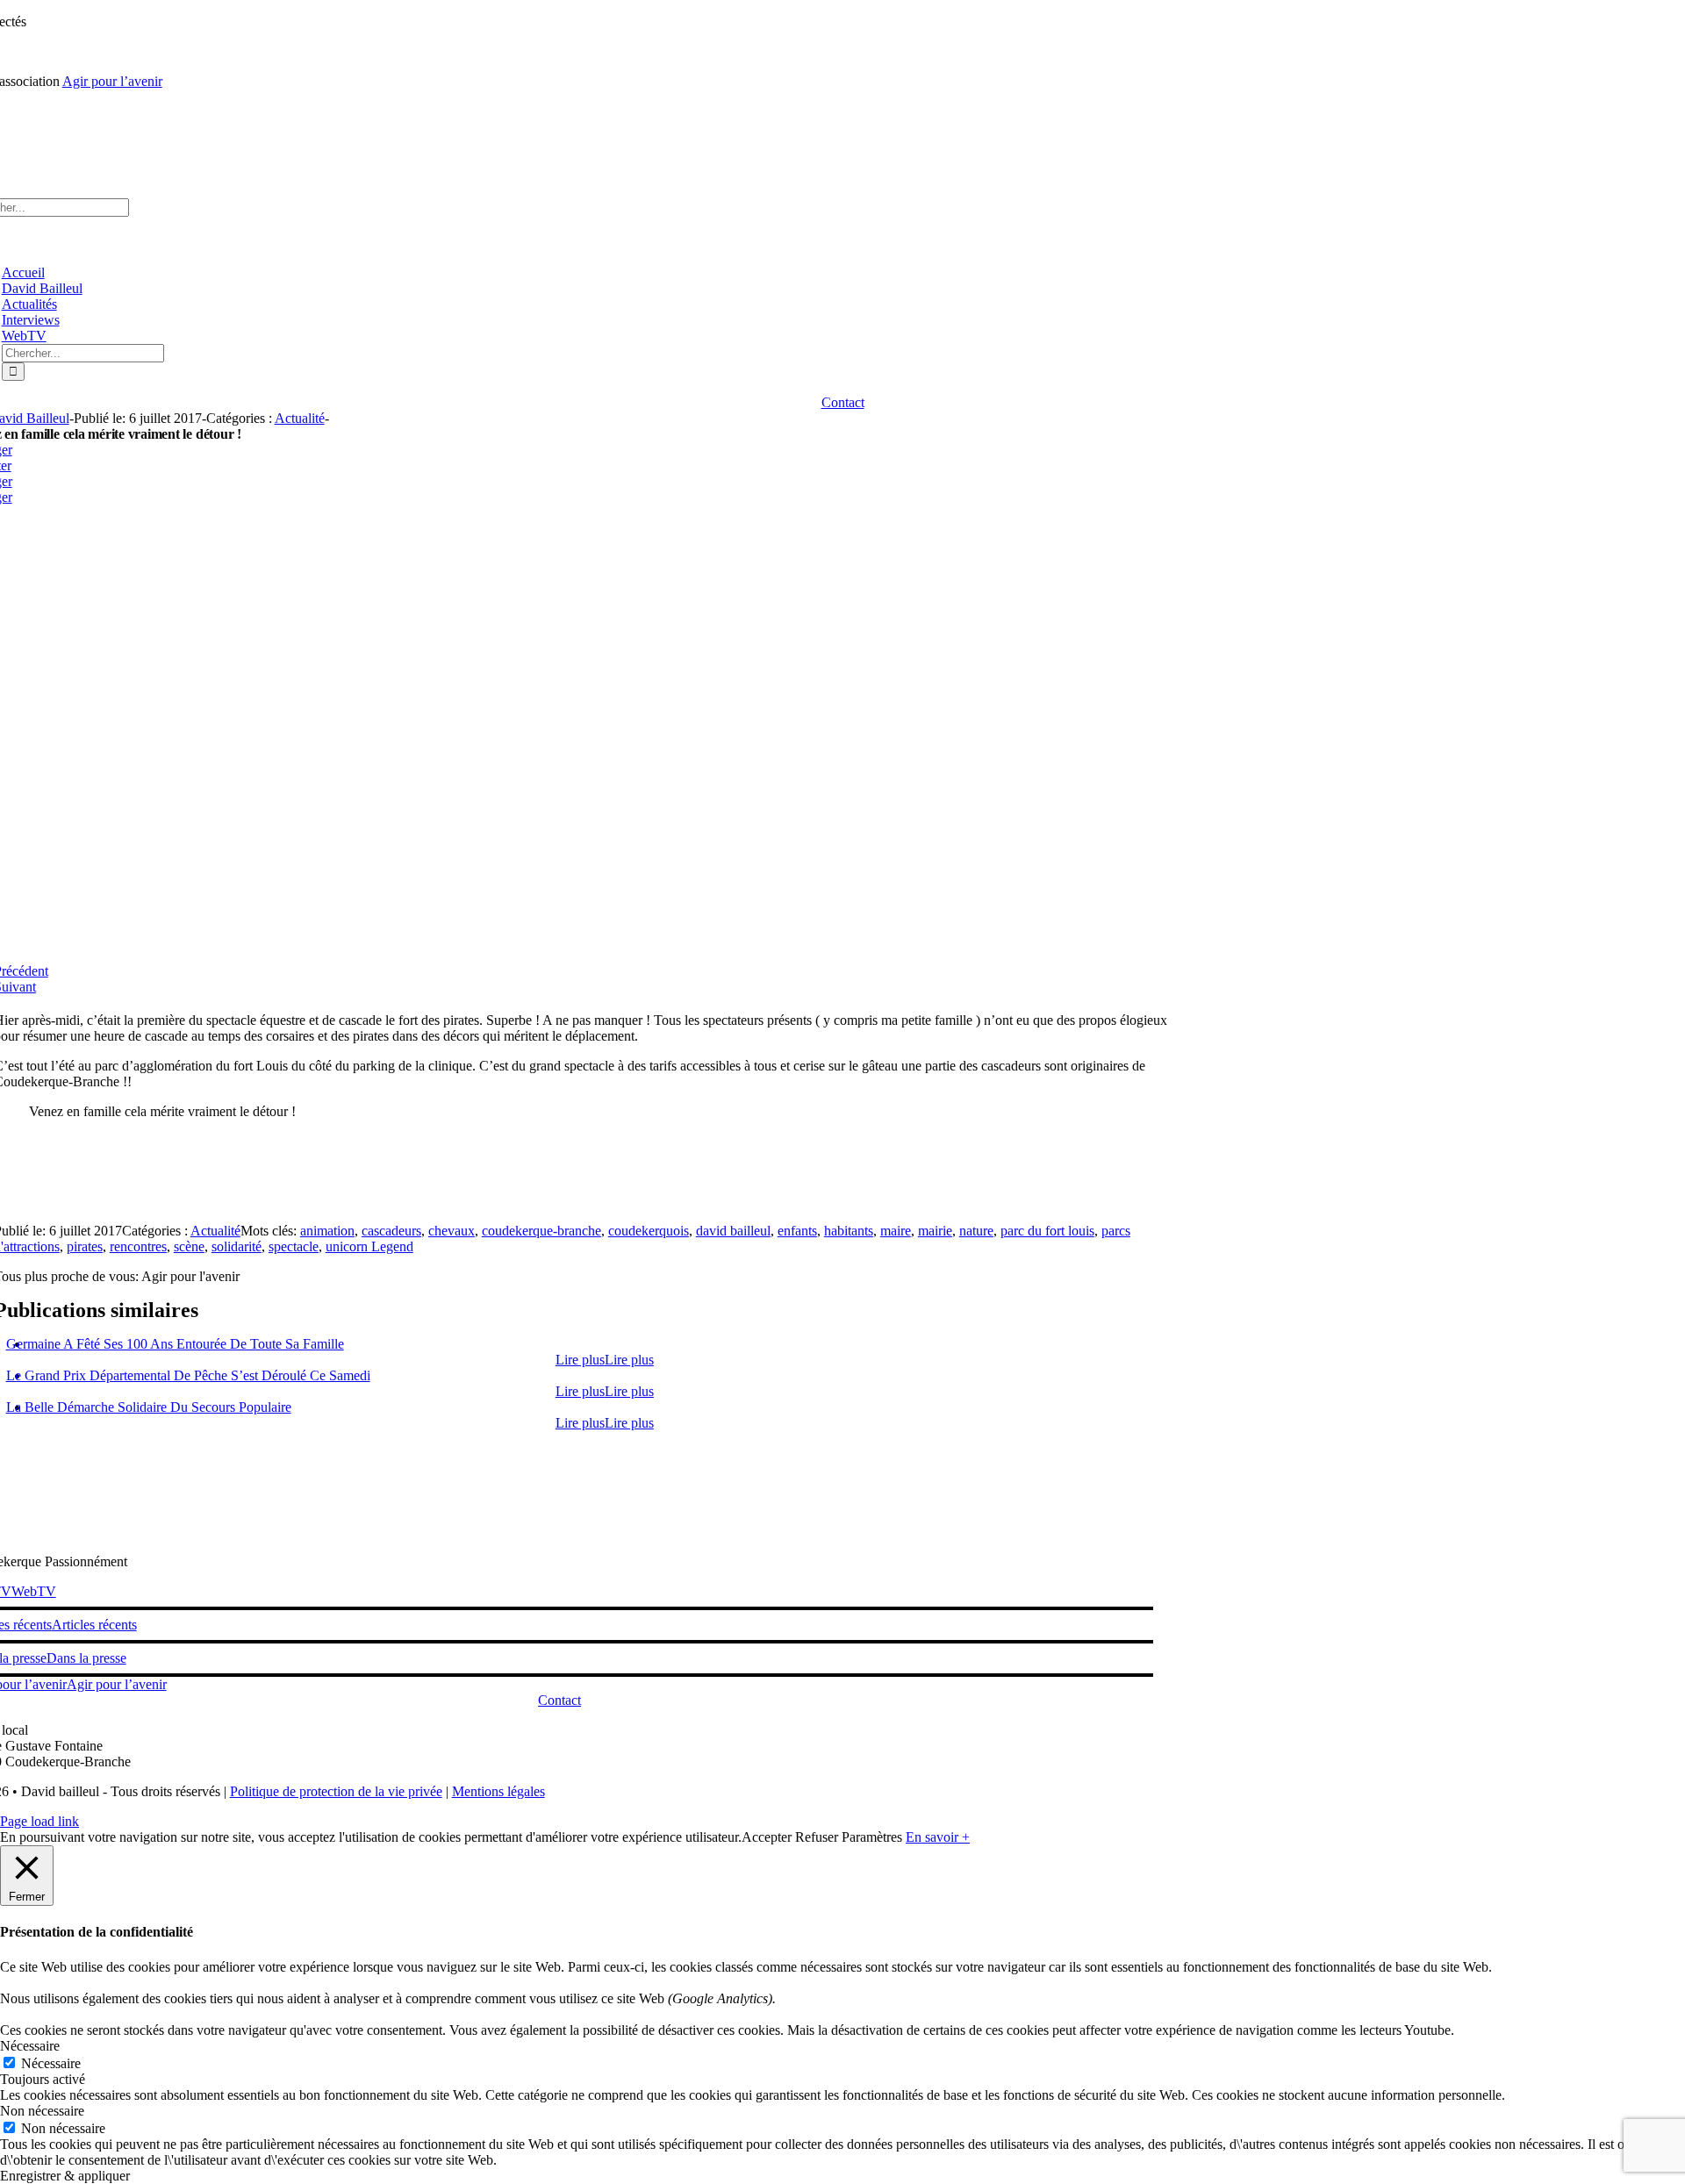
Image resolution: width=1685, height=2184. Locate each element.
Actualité (300, 418)
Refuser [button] (817, 1837)
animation (327, 1231)
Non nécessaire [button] (42, 2111)
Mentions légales (498, 1791)
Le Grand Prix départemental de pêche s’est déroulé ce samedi (188, 1375)
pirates (85, 1246)
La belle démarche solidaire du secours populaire (149, 1407)
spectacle (294, 1246)
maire (896, 1231)
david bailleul (733, 1231)
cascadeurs (391, 1231)
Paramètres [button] (872, 1837)
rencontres (138, 1246)
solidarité (237, 1246)
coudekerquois (649, 1231)
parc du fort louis (1047, 1231)
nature (976, 1231)
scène (189, 1246)
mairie (935, 1231)
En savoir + (938, 1837)
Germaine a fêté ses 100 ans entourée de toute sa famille (175, 1344)
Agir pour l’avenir (112, 81)
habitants (849, 1231)
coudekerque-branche (541, 1231)
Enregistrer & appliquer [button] (65, 2176)
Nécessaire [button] (30, 2046)
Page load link (39, 1821)
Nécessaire (51, 2063)
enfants (797, 1231)
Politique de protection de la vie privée (336, 1791)
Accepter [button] (767, 1837)
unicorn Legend (369, 1246)
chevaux (452, 1231)
